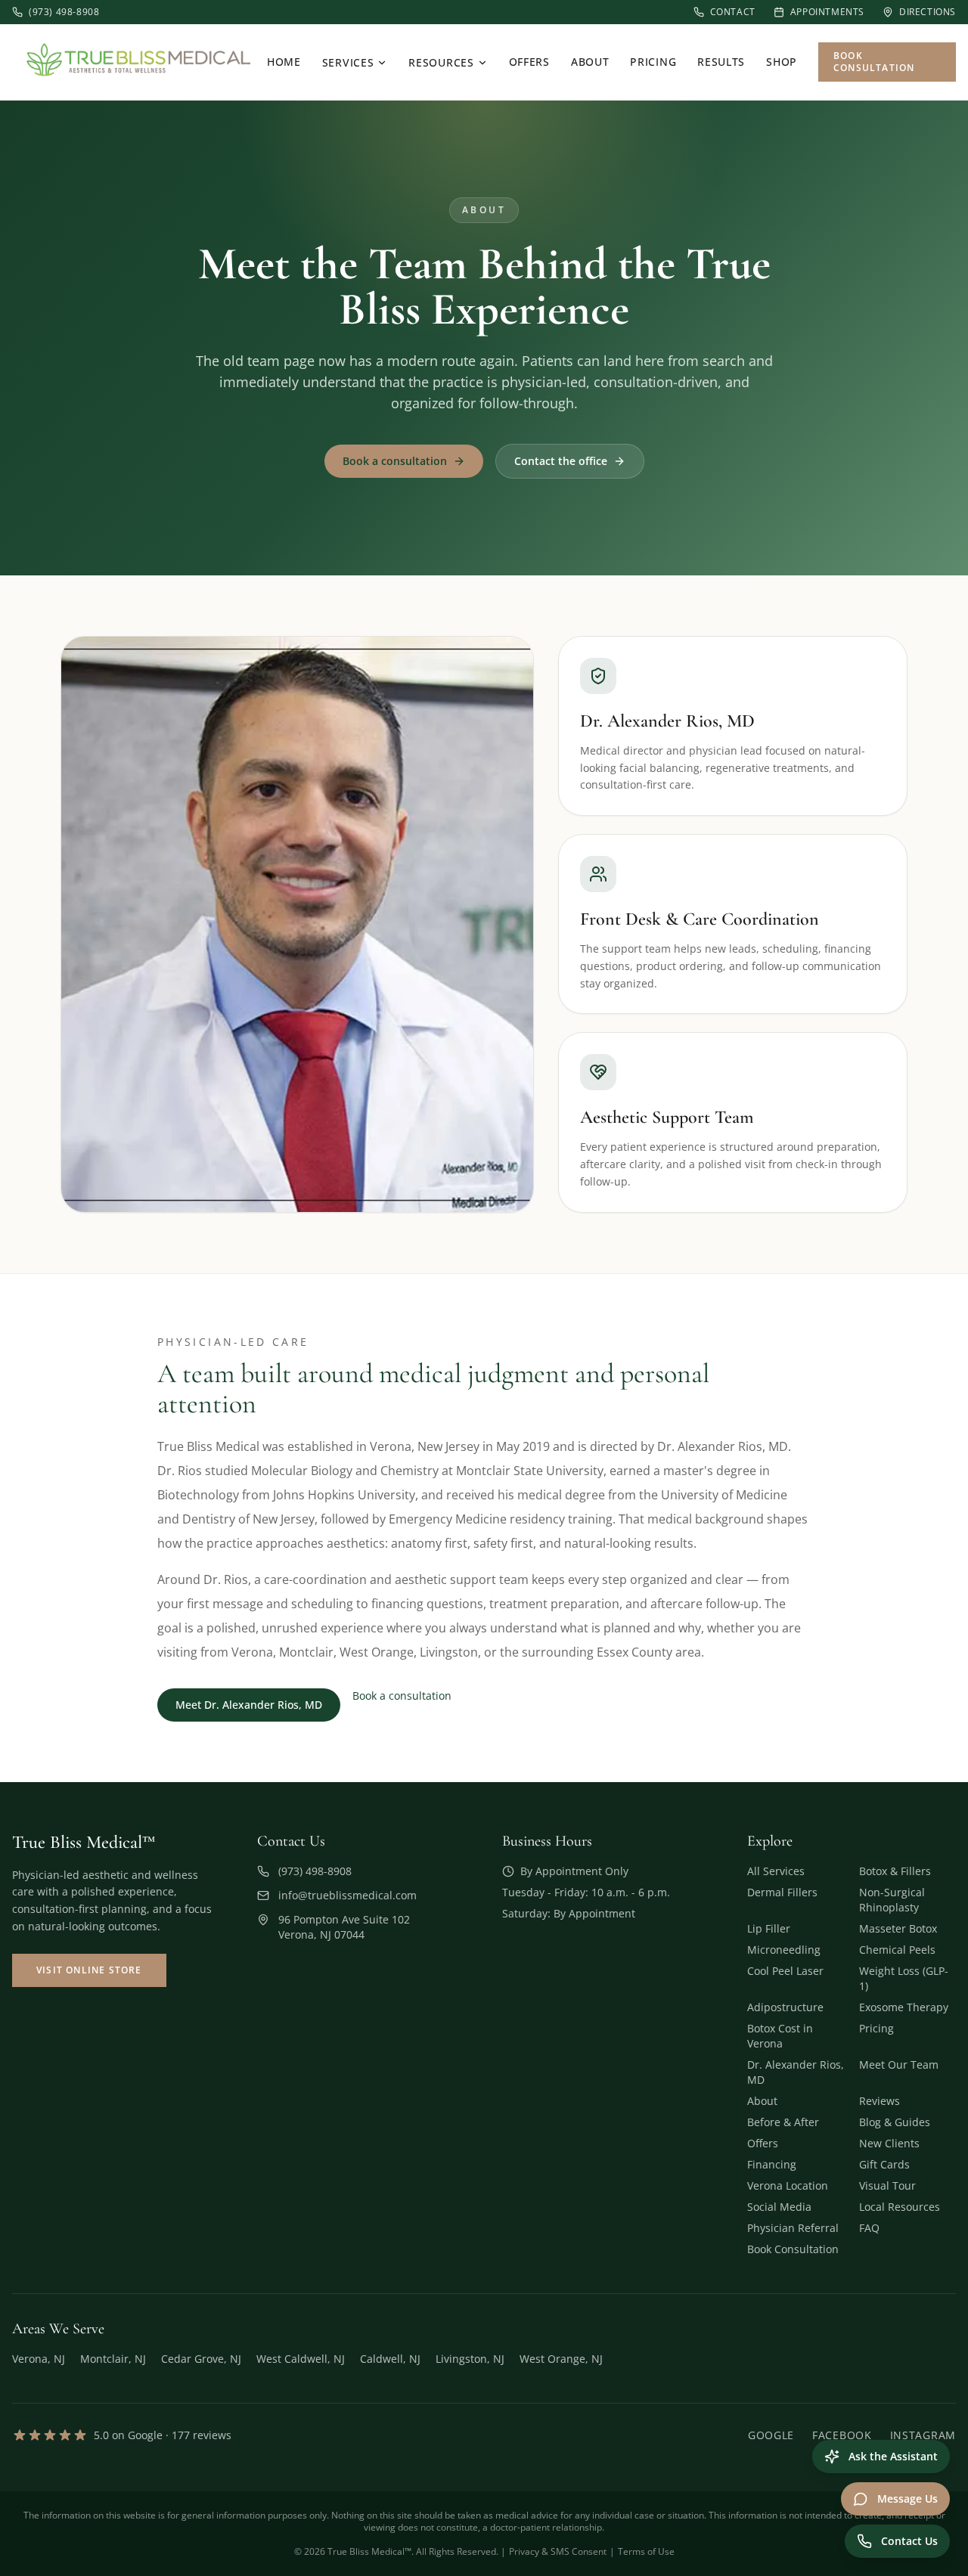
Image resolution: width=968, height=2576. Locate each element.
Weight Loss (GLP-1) (904, 1978)
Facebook (842, 2435)
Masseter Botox (898, 1928)
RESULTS (721, 62)
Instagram (923, 2435)
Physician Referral (793, 2228)
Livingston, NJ (470, 2359)
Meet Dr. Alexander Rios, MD (249, 1705)
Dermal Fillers (782, 1892)
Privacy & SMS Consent (558, 2551)
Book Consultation (874, 62)
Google (771, 2435)
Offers (763, 2143)
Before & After (783, 2122)
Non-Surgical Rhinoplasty (892, 1900)
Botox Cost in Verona (780, 2036)
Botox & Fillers (895, 1871)
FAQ (869, 2228)
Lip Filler (769, 1928)
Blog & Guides (895, 2122)
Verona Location (788, 2185)
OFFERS (529, 62)
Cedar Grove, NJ (201, 2359)
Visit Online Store (89, 1970)
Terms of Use (646, 2551)
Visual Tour (887, 2185)
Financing (772, 2164)
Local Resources (900, 2207)
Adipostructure (785, 2007)
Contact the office (561, 461)
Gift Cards (884, 2164)
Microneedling (784, 1950)
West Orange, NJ (561, 2359)
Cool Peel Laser (785, 1971)
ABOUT (590, 62)
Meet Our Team (899, 2065)
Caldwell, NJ (390, 2359)
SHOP (782, 62)
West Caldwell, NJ (301, 2359)
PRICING (653, 62)
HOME (284, 62)
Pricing (876, 2028)
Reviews (880, 2101)
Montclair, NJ (113, 2359)
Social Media (779, 2207)
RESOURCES (441, 62)
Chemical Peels (897, 1950)
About (762, 2101)
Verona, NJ (39, 2359)
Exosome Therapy (904, 2007)
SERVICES (348, 62)
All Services (776, 1871)
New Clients (889, 2143)
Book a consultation (395, 461)
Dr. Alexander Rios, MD (796, 2072)
